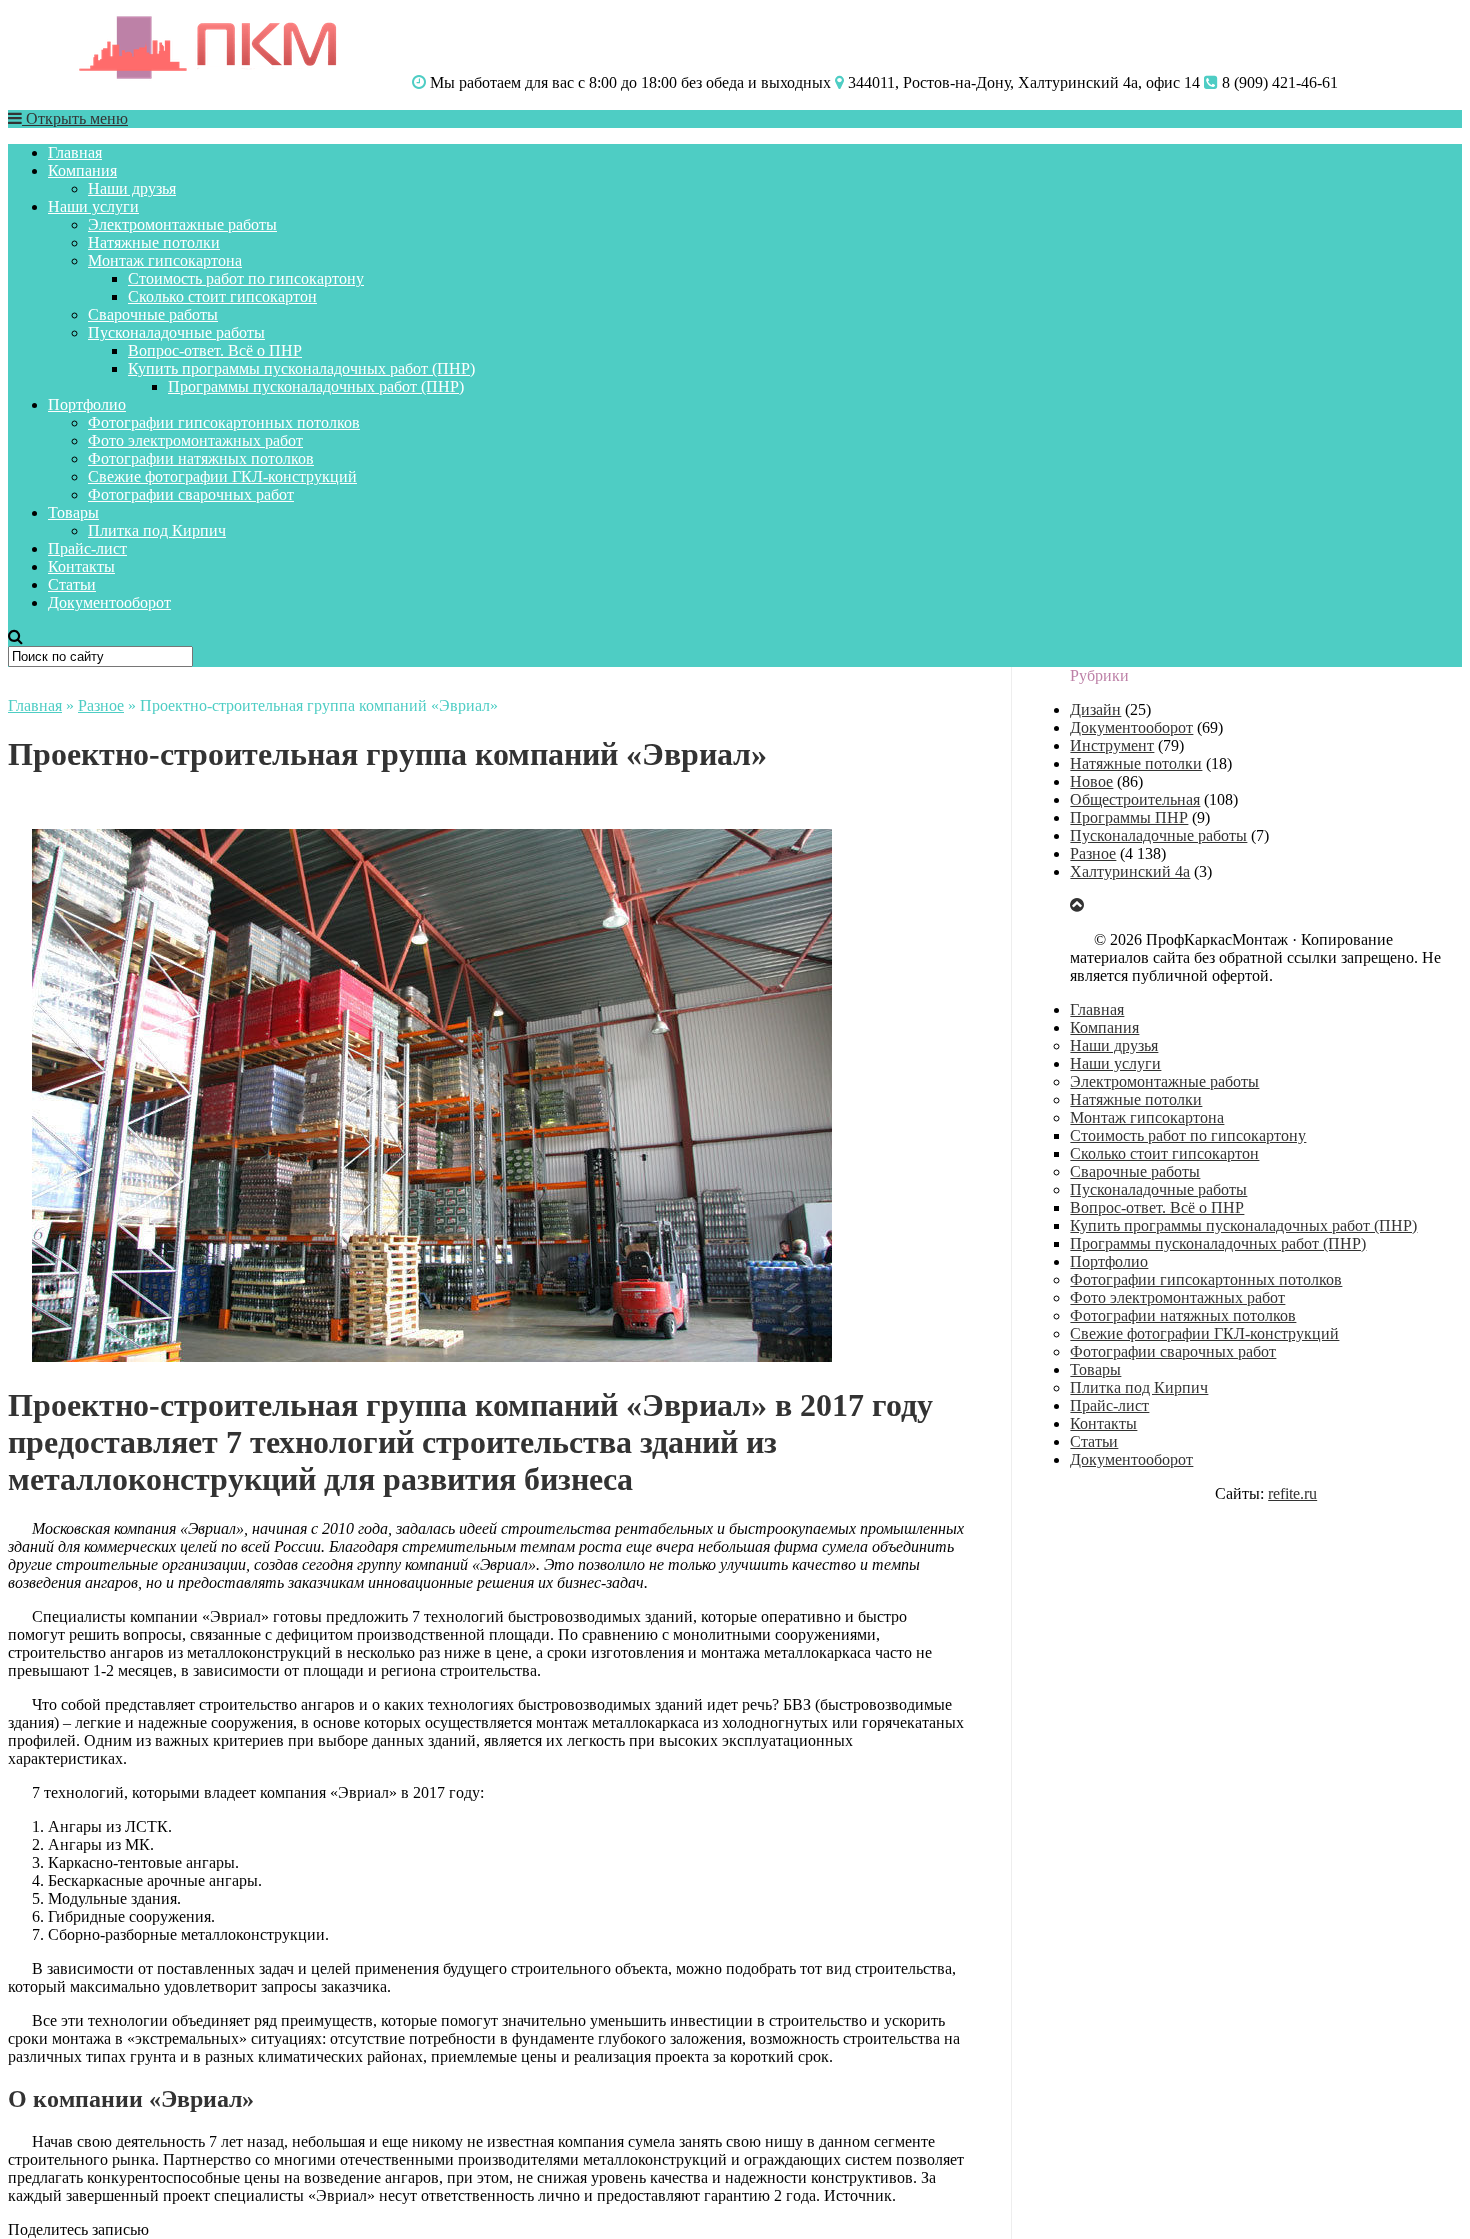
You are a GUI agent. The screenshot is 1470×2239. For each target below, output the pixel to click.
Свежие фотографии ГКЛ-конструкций (222, 476)
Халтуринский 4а (1130, 871)
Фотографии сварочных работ (191, 494)
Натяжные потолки (154, 242)
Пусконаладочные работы (176, 332)
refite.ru (1292, 1493)
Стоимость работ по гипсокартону (246, 278)
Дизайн (1095, 709)
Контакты (81, 566)
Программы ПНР (1129, 817)
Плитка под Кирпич (157, 530)
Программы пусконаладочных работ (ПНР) (316, 386)
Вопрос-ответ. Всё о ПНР (215, 350)
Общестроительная (1135, 799)
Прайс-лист (87, 548)
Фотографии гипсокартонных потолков (224, 422)
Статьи (72, 584)
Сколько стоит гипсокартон (222, 296)
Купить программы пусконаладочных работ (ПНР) (301, 368)
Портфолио (87, 404)
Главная (75, 152)
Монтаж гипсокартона (165, 260)
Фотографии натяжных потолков (201, 458)
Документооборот (109, 602)
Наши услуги (93, 206)
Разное (101, 705)
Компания (82, 170)
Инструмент (1112, 745)
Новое (1091, 781)
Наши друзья (132, 188)
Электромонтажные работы (182, 224)
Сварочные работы (153, 314)
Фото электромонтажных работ (195, 440)
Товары (73, 512)
